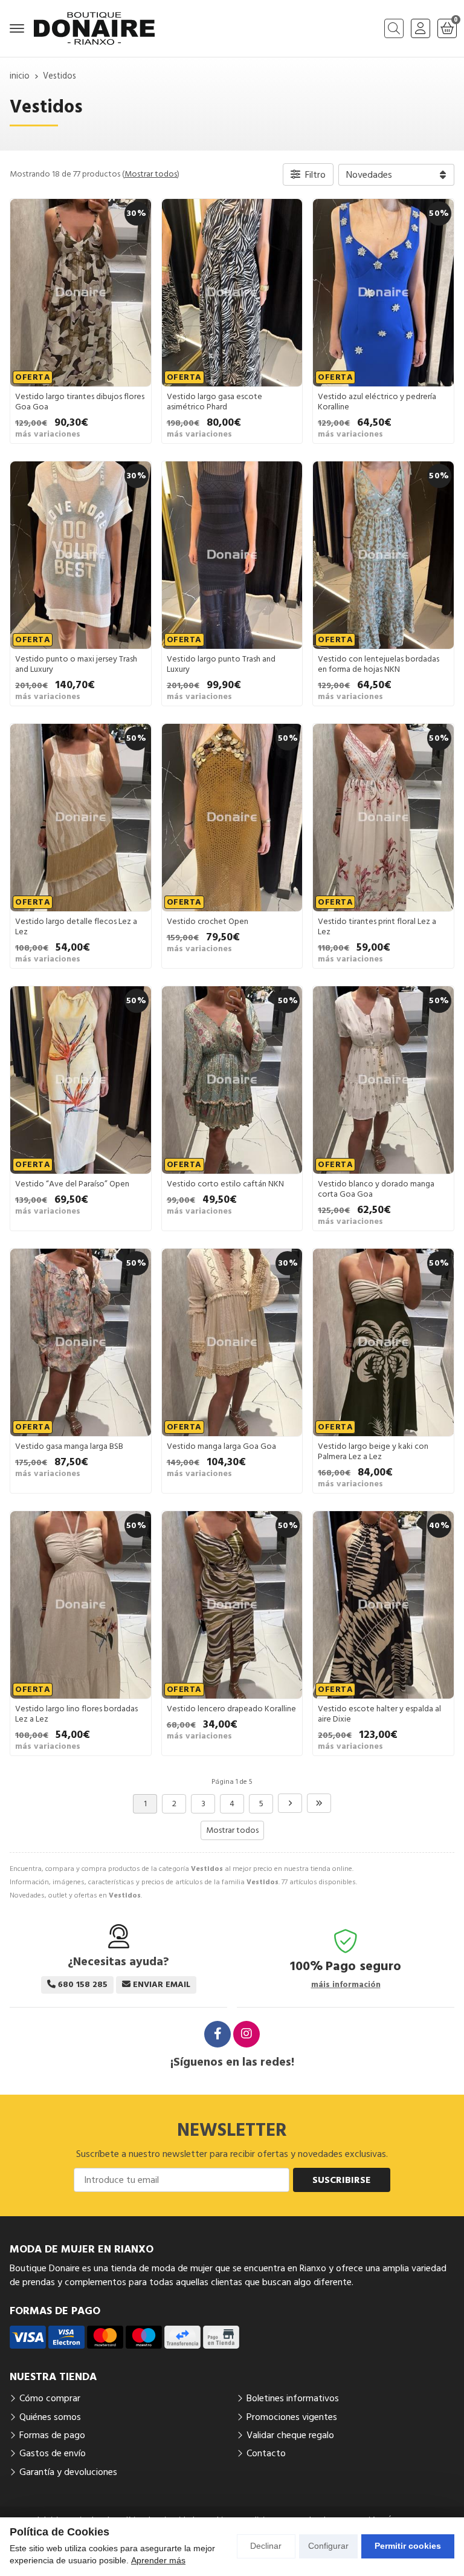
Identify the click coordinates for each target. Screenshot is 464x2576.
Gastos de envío (53, 2453)
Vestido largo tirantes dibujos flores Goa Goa (80, 402)
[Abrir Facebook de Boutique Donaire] (217, 2034)
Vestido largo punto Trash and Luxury (221, 664)
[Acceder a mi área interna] (420, 28)
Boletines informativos (293, 2398)
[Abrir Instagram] (246, 2034)
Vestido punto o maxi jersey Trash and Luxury (76, 664)
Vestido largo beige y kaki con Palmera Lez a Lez (373, 1452)
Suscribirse (342, 2180)
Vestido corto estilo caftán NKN (225, 1184)
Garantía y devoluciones (68, 2472)
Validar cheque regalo (290, 2435)
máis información (346, 1985)
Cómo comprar (50, 2398)
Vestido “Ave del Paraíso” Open (72, 1184)
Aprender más (158, 2560)
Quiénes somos (50, 2417)
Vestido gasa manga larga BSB (69, 1446)
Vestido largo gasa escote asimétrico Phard (214, 402)
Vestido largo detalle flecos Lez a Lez (76, 927)
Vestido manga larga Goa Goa (221, 1446)
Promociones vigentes (292, 2417)
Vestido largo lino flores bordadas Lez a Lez (76, 1714)
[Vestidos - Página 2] (290, 1803)
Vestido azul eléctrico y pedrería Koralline (377, 402)
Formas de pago (52, 2435)
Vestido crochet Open (208, 922)
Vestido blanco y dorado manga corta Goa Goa (376, 1189)
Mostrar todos (151, 174)
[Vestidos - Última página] (319, 1803)
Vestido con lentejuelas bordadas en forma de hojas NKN (379, 664)
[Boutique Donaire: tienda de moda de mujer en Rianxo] (94, 28)
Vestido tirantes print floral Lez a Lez (377, 927)
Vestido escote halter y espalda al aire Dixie (379, 1714)
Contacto (266, 2453)
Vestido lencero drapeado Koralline (231, 1709)
